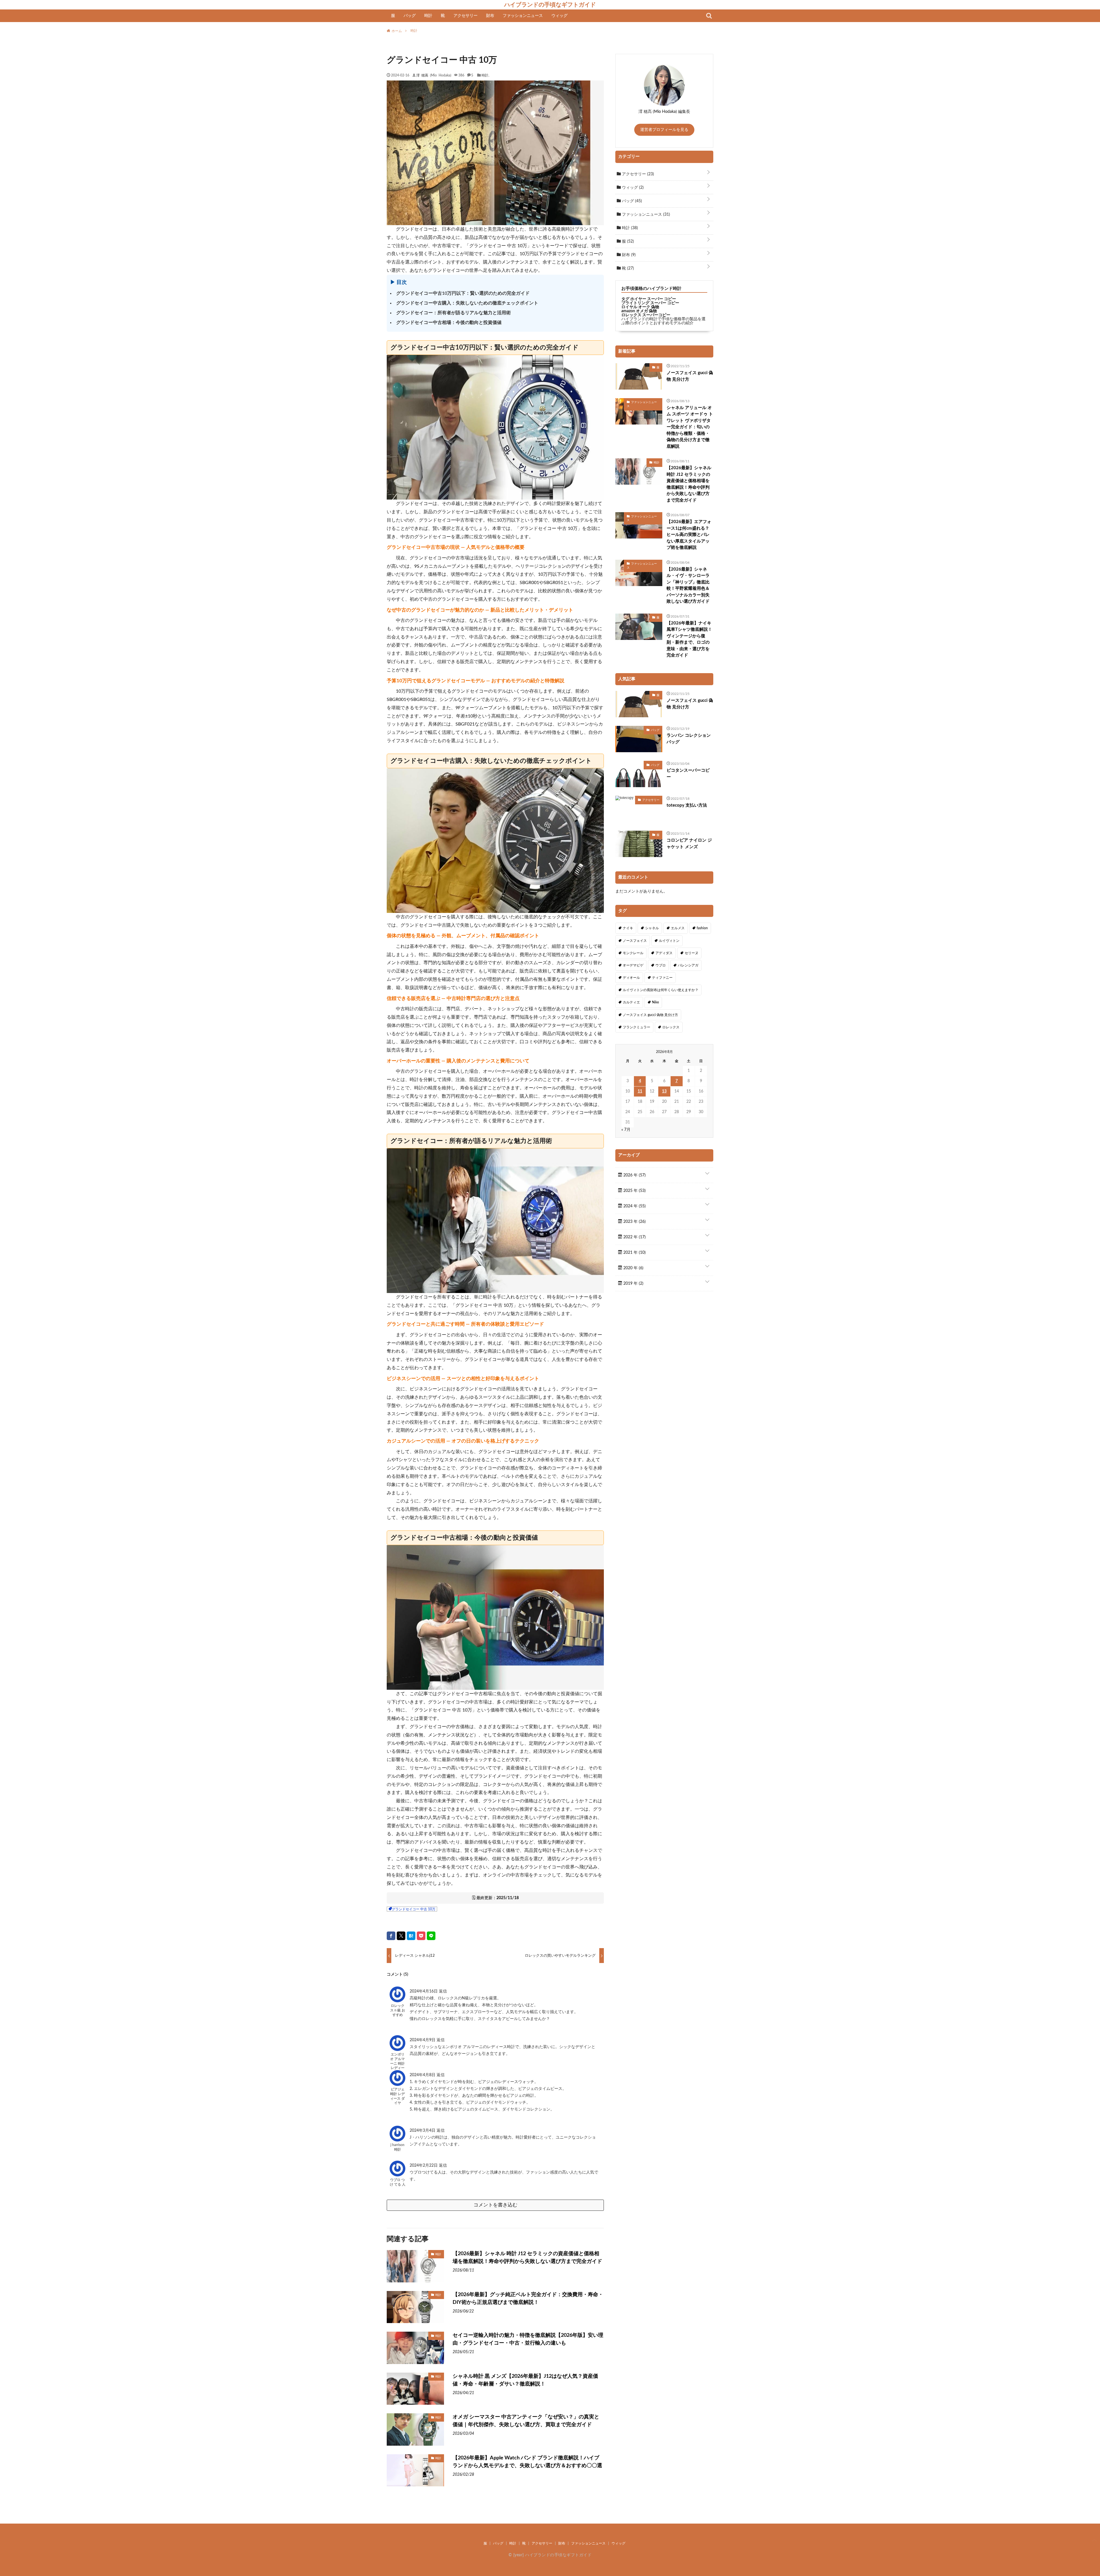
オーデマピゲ (633, 965)
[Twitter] (401, 1936)
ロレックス (671, 1027)
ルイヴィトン (669, 941)
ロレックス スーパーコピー (646, 315)
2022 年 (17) (634, 1237)
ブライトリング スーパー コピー (650, 303)
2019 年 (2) (633, 1284)
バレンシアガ (688, 965)
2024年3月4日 (423, 2131)
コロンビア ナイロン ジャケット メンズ (689, 844)
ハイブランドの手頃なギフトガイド (550, 5)
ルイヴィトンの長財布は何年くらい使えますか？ (661, 990)
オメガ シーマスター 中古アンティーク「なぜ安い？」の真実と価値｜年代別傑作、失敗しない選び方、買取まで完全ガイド (526, 2421)
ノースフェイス (635, 941)
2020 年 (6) (633, 1268)
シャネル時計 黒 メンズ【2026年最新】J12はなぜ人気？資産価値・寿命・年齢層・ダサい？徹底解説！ (525, 2380)
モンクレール (633, 953)
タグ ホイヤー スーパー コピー (649, 299)
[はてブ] (411, 1936)
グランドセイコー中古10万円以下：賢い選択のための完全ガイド (463, 293)
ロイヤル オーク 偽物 (640, 307)
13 (664, 1091)
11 (640, 1091)
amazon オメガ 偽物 (639, 311)
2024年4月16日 (424, 1991)
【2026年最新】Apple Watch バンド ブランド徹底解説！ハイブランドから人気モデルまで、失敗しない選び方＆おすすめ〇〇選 (527, 2462)
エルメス (678, 928)
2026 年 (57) (634, 1175)
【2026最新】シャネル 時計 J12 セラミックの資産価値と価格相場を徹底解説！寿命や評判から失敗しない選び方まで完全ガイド (527, 2258)
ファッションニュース (523, 16)
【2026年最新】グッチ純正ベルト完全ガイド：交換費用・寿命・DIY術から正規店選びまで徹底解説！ (528, 2299)
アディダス (664, 953)
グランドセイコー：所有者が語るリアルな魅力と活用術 (453, 313)
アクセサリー (465, 16)
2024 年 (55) (634, 1206)
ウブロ (661, 965)
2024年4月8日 (423, 2075)
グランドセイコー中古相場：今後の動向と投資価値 (449, 323)
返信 (443, 1991)
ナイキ (628, 928)
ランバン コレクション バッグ (689, 739)
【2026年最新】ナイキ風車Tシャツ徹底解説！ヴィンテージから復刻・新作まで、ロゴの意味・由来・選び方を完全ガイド (689, 639)
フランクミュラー (637, 1027)
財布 (490, 16)
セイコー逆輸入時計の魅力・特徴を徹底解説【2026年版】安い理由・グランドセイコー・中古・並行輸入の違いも (528, 2339)
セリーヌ (692, 953)
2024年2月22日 (424, 2166)
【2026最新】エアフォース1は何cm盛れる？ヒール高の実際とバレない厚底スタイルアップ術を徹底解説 (689, 535)
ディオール (631, 978)
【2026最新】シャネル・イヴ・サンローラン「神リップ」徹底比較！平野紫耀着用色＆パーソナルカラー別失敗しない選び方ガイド (688, 585)
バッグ (410, 16)
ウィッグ (559, 16)
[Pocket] (421, 1936)
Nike (655, 1002)
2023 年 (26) (634, 1222)
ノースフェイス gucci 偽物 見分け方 (690, 376)
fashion (702, 928)
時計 (428, 16)
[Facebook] (391, 1936)
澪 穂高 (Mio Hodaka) (434, 75)
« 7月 (626, 1130)
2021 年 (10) (634, 1253)
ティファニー (662, 978)
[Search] (709, 16)
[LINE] (431, 1936)
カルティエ (631, 1002)
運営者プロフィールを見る (664, 130)
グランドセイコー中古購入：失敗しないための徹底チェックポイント (467, 303)
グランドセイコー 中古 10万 (414, 1909)
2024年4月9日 (423, 2040)
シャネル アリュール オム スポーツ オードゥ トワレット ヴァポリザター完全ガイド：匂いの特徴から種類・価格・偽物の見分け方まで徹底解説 (690, 427)
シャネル (652, 928)
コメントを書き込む (495, 2205)
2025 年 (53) (634, 1191)
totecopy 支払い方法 (687, 805)
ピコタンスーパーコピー (688, 774)
